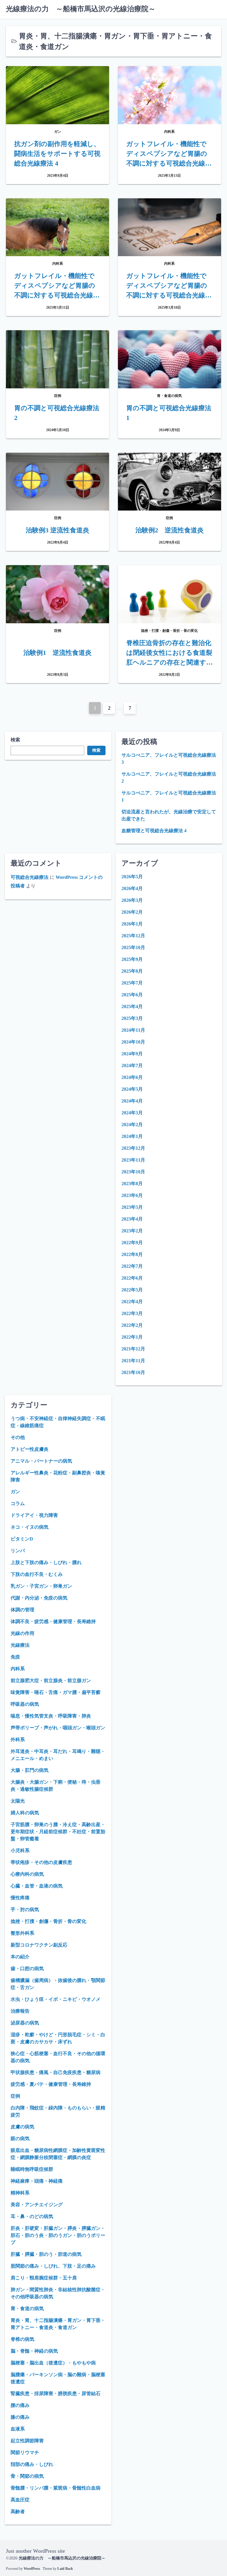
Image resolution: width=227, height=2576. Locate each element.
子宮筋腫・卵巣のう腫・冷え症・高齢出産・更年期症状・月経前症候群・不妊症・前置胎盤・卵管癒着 (58, 1832)
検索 (15, 740)
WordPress (32, 2569)
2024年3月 (132, 1113)
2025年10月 (133, 947)
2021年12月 (133, 1349)
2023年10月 (133, 1172)
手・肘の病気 (25, 1909)
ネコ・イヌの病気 (30, 1527)
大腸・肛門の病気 (30, 1770)
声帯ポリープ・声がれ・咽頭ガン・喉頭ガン (58, 1728)
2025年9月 (132, 959)
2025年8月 (132, 971)
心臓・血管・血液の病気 (37, 1886)
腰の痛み (20, 2405)
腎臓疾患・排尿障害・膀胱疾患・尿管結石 (56, 2393)
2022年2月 (132, 1325)
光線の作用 (22, 1633)
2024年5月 (132, 1089)
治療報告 (20, 2011)
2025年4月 (132, 1006)
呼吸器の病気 (25, 1704)
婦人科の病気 (25, 1813)
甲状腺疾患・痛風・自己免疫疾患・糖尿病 (56, 2072)
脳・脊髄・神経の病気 (34, 2351)
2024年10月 (133, 1042)
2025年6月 (132, 995)
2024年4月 (132, 1101)
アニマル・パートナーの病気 (41, 1461)
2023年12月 (133, 1148)
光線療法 (20, 1645)
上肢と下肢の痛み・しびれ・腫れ (46, 1562)
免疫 (15, 1657)
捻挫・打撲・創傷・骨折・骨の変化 (48, 1921)
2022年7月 (132, 1266)
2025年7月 (132, 983)
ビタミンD (22, 1539)
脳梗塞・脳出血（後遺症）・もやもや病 (53, 2363)
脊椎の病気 (22, 2339)
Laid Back (65, 2569)
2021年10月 (133, 1372)
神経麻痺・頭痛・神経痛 (37, 2181)
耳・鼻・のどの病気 (32, 2216)
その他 (18, 1437)
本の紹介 (20, 1957)
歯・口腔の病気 (27, 1969)
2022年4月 (132, 1302)
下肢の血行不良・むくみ (37, 1574)
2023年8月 (132, 1184)
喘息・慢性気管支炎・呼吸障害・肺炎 (51, 1716)
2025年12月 (133, 936)
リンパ (18, 1551)
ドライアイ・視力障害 (34, 1515)
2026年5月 (132, 877)
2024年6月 (132, 1077)
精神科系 (20, 2193)
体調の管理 (22, 1610)
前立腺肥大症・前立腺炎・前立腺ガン (51, 1680)
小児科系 (20, 1850)
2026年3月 (132, 900)
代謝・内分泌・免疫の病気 (39, 1598)
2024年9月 (132, 1054)
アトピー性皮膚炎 (30, 1449)
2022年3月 (132, 1313)
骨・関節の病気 (27, 2476)
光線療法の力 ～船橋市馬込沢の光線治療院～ (81, 9)
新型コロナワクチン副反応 (39, 1945)
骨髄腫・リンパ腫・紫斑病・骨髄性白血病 (56, 2488)
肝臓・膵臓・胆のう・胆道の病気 (46, 2254)
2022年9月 (132, 1243)
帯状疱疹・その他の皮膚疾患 (41, 1862)
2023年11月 (133, 1160)
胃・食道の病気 (27, 2308)
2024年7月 (132, 1065)
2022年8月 (132, 1254)
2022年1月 (132, 1337)
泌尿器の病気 (25, 2023)
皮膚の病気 (22, 2127)
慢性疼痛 (20, 1898)
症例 (15, 2096)
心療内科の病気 (27, 1874)
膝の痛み (20, 2417)
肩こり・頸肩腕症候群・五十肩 (44, 2278)
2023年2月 (132, 1231)
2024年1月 (132, 1136)
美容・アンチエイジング (37, 2205)
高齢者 (18, 2512)
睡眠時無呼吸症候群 (32, 2169)
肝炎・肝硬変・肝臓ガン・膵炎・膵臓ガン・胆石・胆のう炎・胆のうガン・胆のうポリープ (58, 2235)
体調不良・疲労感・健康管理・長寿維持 (53, 1621)
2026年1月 (132, 924)
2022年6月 (132, 1278)
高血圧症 (20, 2500)
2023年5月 (132, 1207)
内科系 (18, 1669)
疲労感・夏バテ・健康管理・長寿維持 (51, 2084)
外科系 (18, 1740)
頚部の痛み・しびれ (32, 2464)
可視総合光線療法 (30, 877)
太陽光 (18, 1801)
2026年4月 (132, 888)
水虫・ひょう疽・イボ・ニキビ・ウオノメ (56, 1999)
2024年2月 (132, 1125)
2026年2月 (132, 912)
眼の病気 (20, 2139)
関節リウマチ (25, 2452)
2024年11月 (133, 1030)
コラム (18, 1503)
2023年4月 (132, 1219)
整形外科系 (22, 1933)
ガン (15, 1492)
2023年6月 (132, 1195)
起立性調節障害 (27, 2441)
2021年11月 (133, 1361)
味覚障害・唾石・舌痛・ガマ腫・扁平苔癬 (56, 1692)
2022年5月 (132, 1290)
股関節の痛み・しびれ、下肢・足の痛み (53, 2266)
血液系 (18, 2429)
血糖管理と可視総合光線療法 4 (154, 831)
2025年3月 (132, 1018)
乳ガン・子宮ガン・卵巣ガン (41, 1586)
